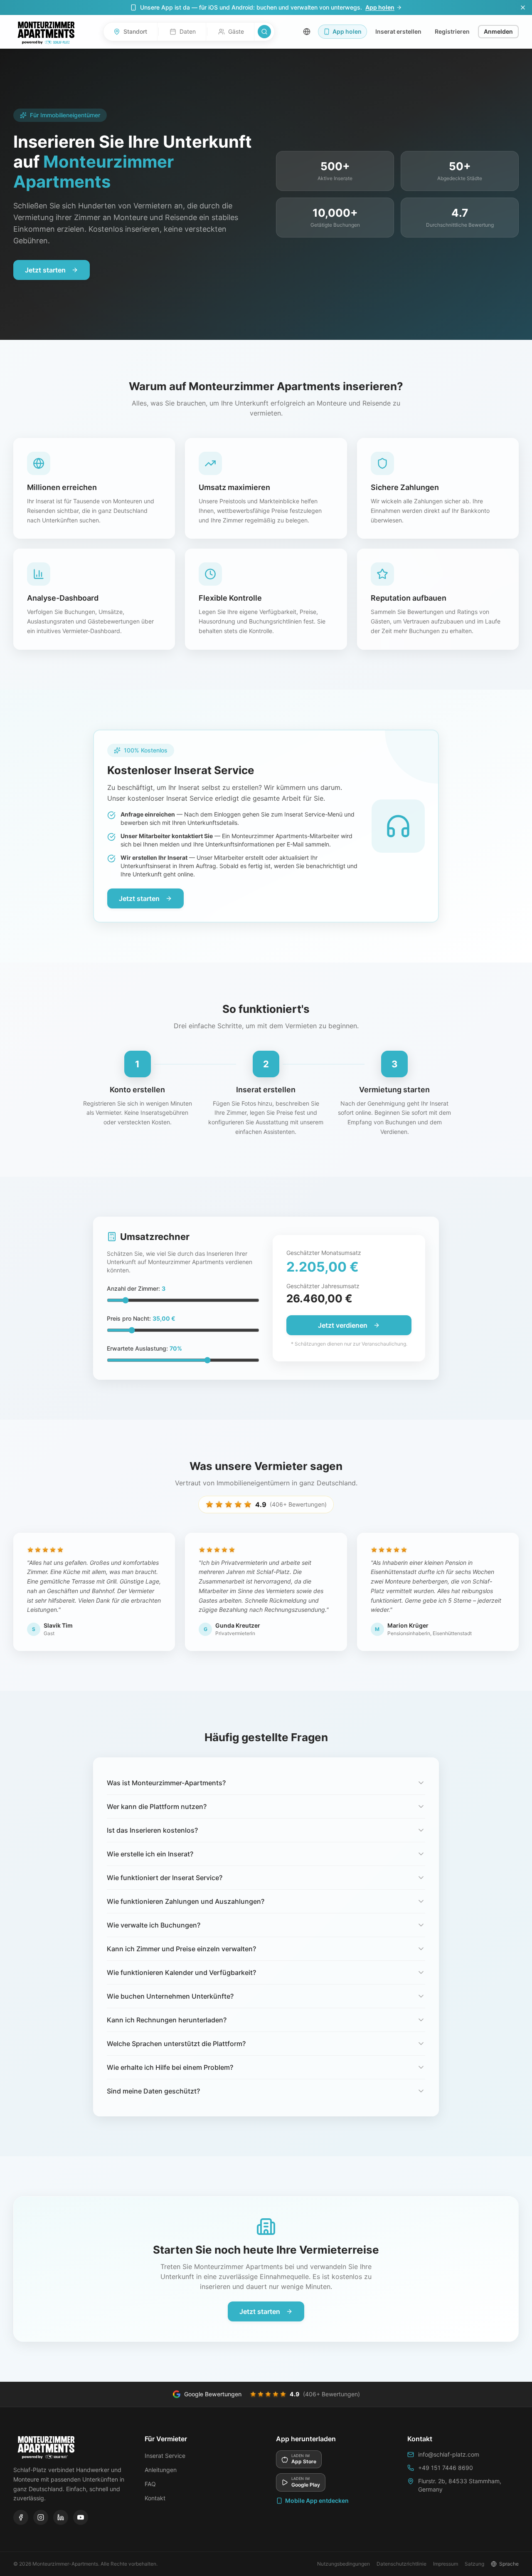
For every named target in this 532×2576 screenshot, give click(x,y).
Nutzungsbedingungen (344, 2564)
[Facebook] (21, 2517)
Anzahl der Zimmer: (136, 1288)
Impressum (446, 2564)
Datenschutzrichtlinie (401, 2564)
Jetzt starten (45, 270)
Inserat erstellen (398, 31)
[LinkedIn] (61, 2517)
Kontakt (155, 2498)
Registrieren (452, 31)
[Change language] (307, 32)
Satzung (474, 2564)
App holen (380, 7)
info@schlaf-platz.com (449, 2454)
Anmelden (498, 31)
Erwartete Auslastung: (144, 1348)
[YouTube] (81, 2517)
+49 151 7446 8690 (446, 2468)
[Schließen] (523, 7)
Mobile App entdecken (317, 2501)
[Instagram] (41, 2517)
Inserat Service (165, 2456)
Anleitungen (161, 2470)
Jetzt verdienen (343, 1325)
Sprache (509, 2564)
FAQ (150, 2484)
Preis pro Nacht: (141, 1318)
